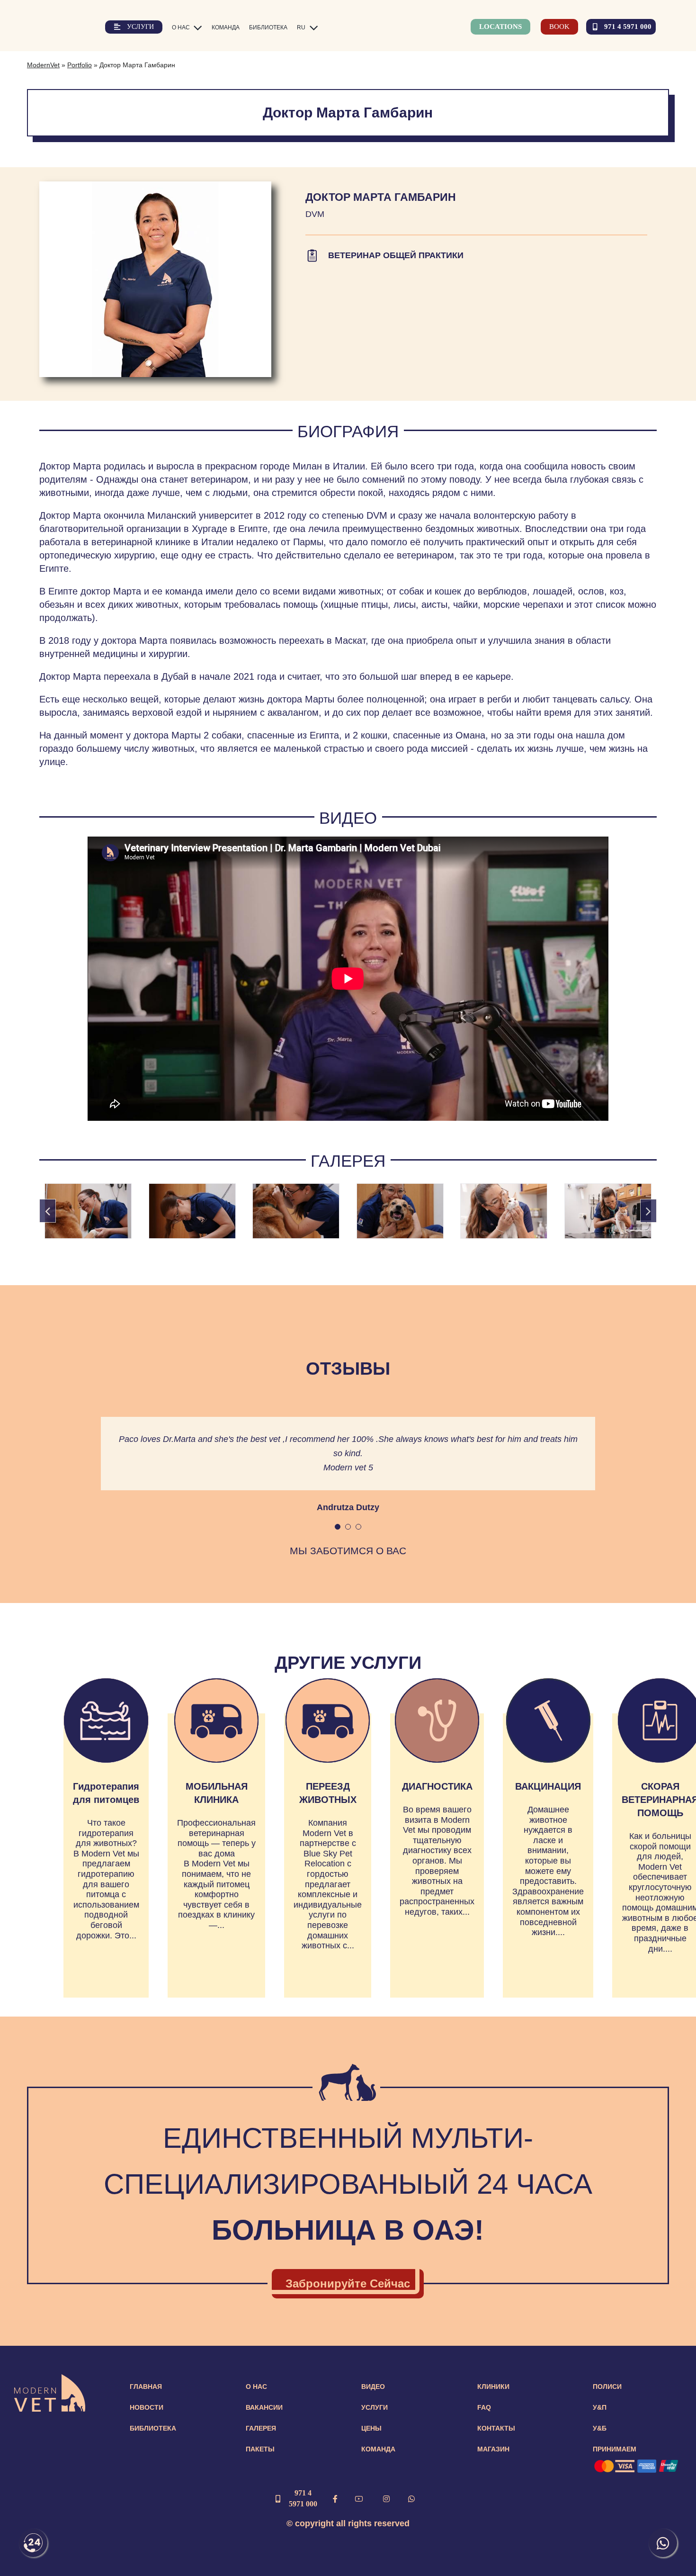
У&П (600, 2407)
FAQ (484, 2407)
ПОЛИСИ (607, 2387)
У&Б (600, 2428)
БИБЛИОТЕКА (153, 2428)
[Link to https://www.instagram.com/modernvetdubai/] (386, 2499)
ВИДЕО (373, 2387)
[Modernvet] (50, 2379)
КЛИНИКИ (493, 2387)
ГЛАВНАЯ (146, 2387)
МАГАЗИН (493, 2449)
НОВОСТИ (147, 2407)
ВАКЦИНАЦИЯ (548, 1786)
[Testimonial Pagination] (338, 1527)
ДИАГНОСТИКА (437, 1786)
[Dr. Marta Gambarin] (88, 1211)
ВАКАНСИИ (264, 2407)
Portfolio (80, 65)
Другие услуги (348, 1663)
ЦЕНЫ (371, 2428)
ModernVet (43, 65)
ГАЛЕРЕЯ (261, 2428)
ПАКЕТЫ (260, 2449)
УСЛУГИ (375, 2407)
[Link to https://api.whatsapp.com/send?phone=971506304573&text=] (411, 2499)
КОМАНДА (378, 2449)
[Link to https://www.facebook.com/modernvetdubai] (335, 2499)
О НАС (256, 2387)
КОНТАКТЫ (496, 2428)
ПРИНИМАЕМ (615, 2449)
